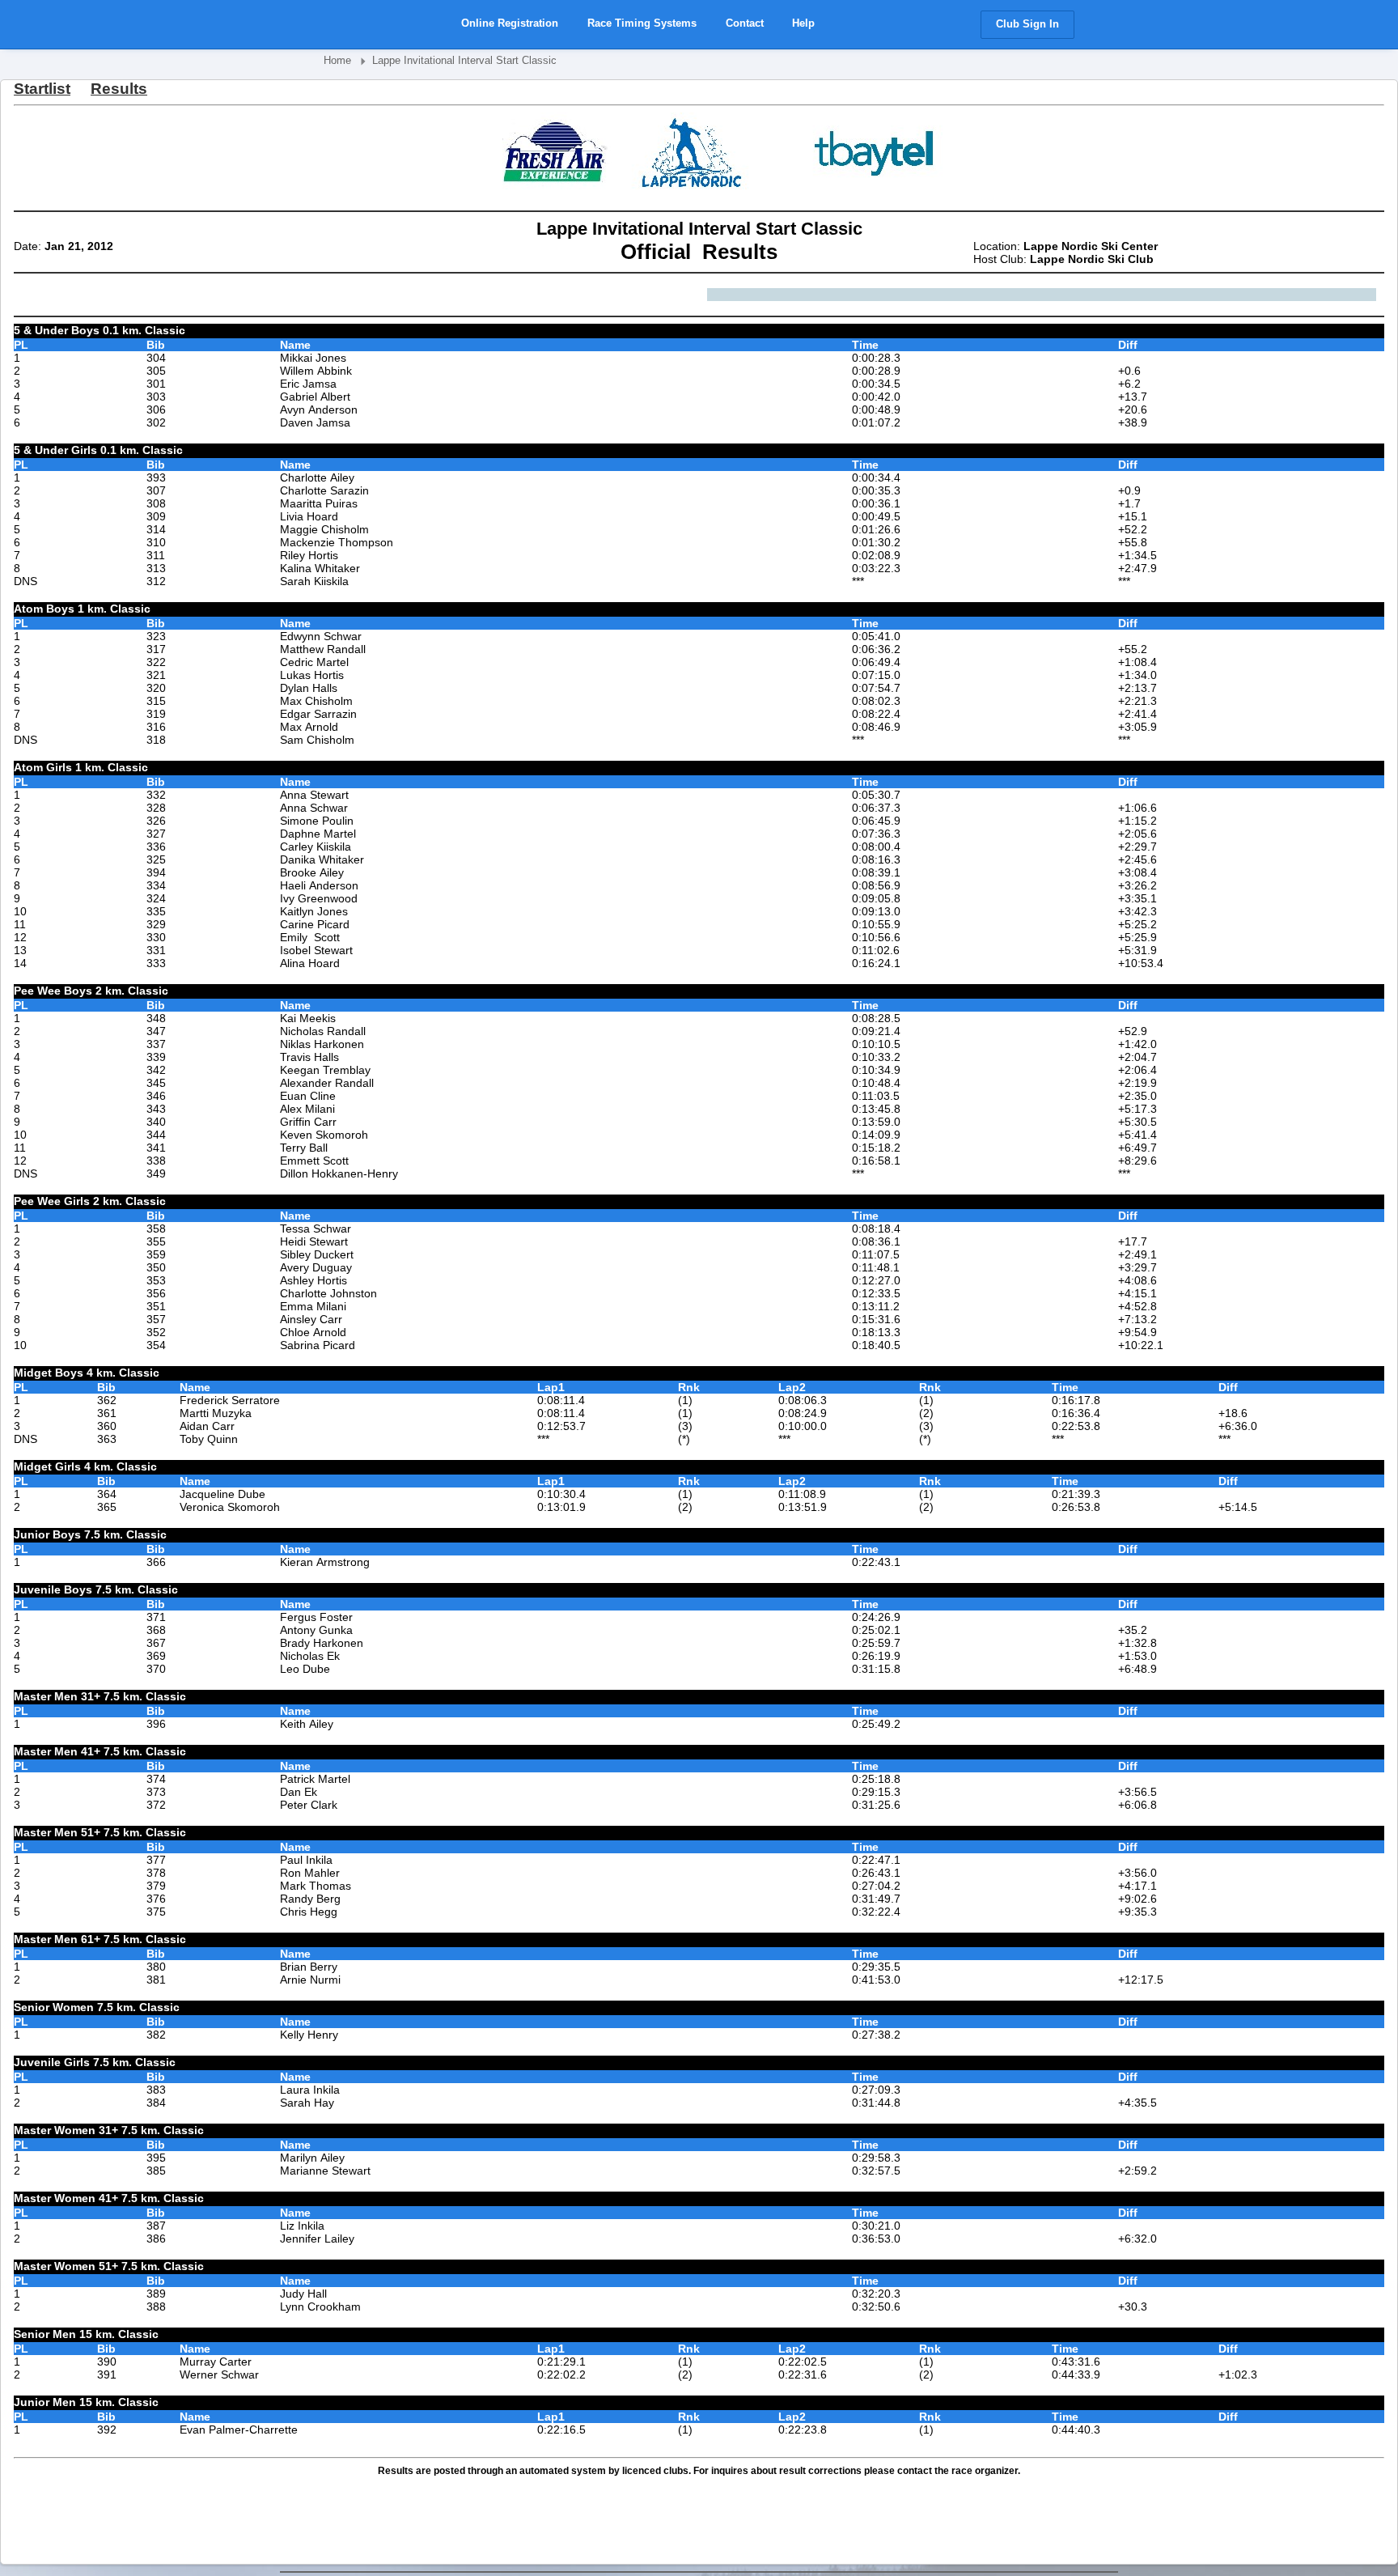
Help (803, 23)
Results (119, 89)
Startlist (42, 89)
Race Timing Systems (642, 23)
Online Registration (510, 23)
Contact (745, 23)
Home (337, 60)
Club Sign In (1027, 24)
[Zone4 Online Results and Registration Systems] (385, 26)
